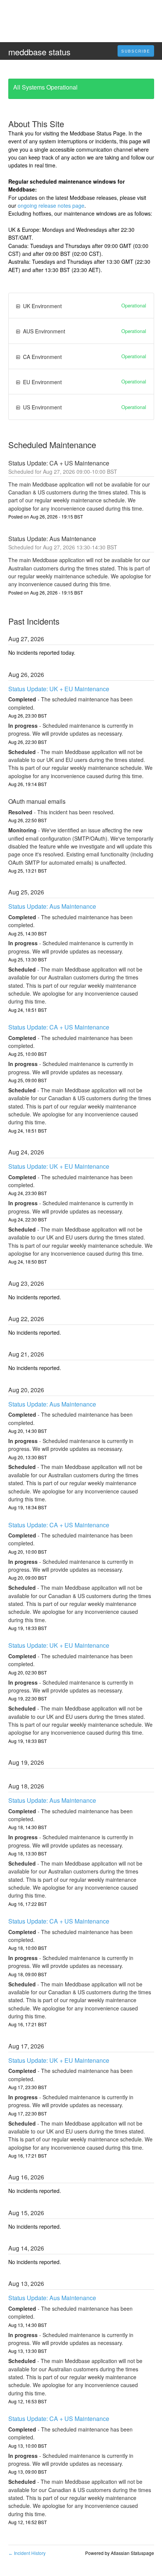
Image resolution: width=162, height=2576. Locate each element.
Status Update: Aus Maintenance (52, 906)
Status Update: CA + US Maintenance (59, 1027)
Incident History (27, 2553)
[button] (136, 51)
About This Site (36, 124)
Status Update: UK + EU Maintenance (59, 689)
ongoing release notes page (51, 205)
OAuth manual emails (37, 801)
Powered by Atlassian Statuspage (120, 2553)
